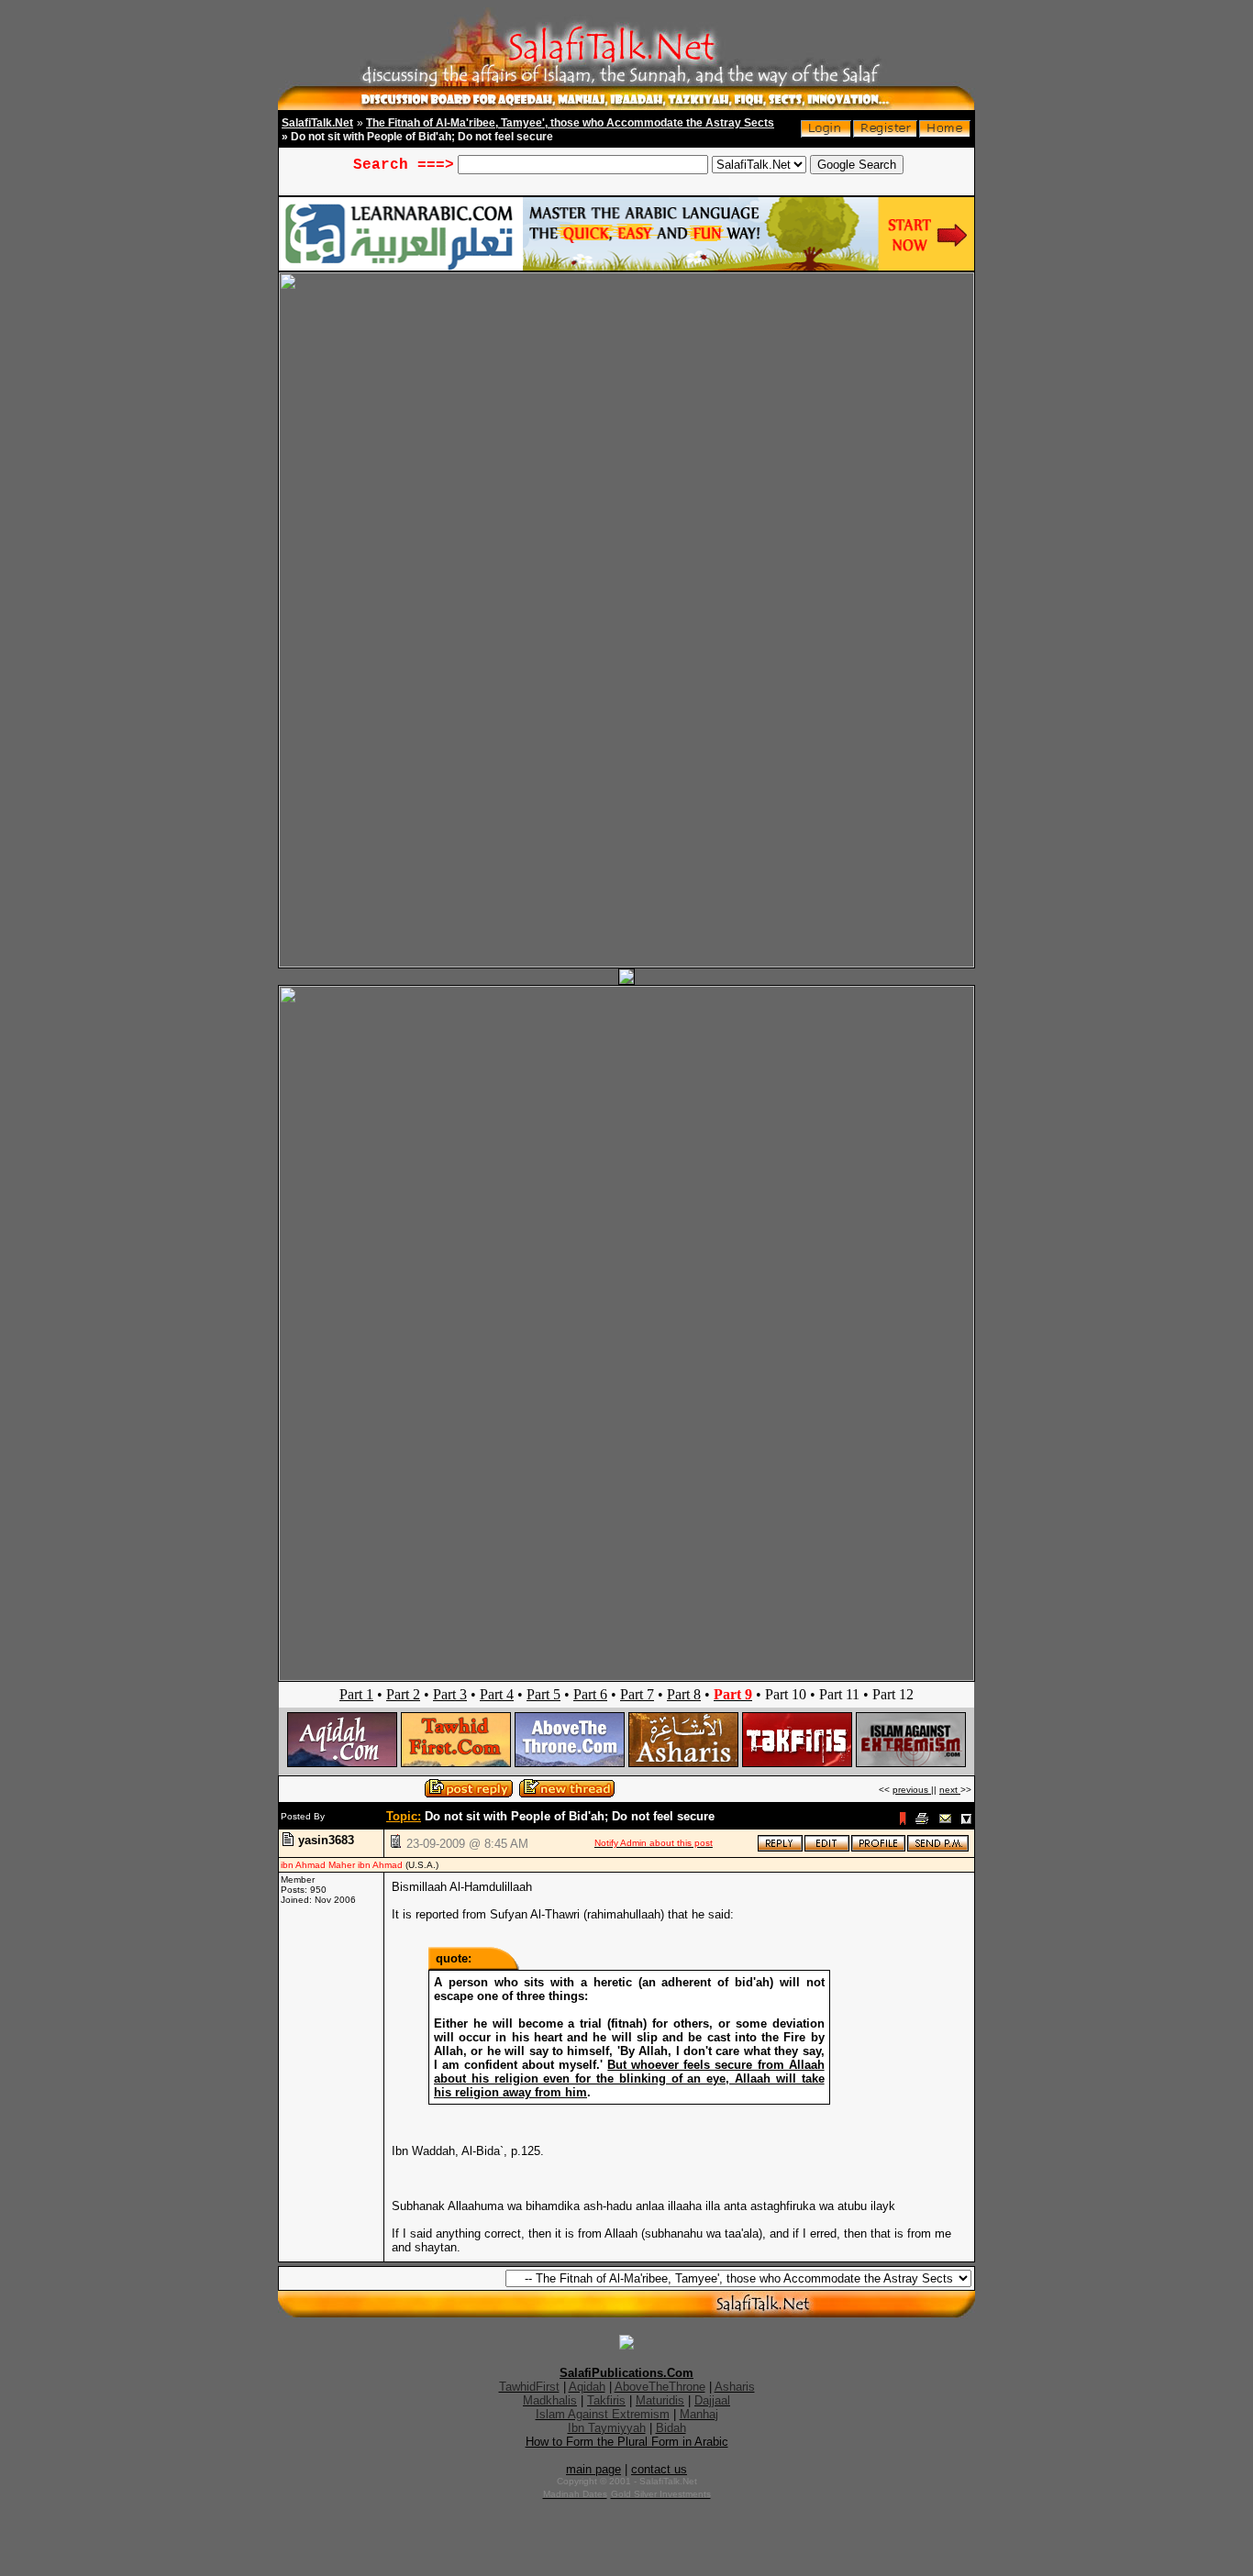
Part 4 (497, 1694)
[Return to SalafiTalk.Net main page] (945, 133)
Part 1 (356, 1694)
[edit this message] (827, 1848)
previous (912, 1790)
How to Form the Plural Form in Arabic (627, 2442)
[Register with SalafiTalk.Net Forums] (885, 133)
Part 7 (637, 1694)
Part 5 (543, 1694)
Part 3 (450, 1694)
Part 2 (403, 1694)
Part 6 (590, 1694)
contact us (659, 2469)
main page (593, 2469)
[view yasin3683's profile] (878, 1848)
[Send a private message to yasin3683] (938, 1848)
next (950, 1790)
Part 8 (684, 1694)
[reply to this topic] (780, 1848)
